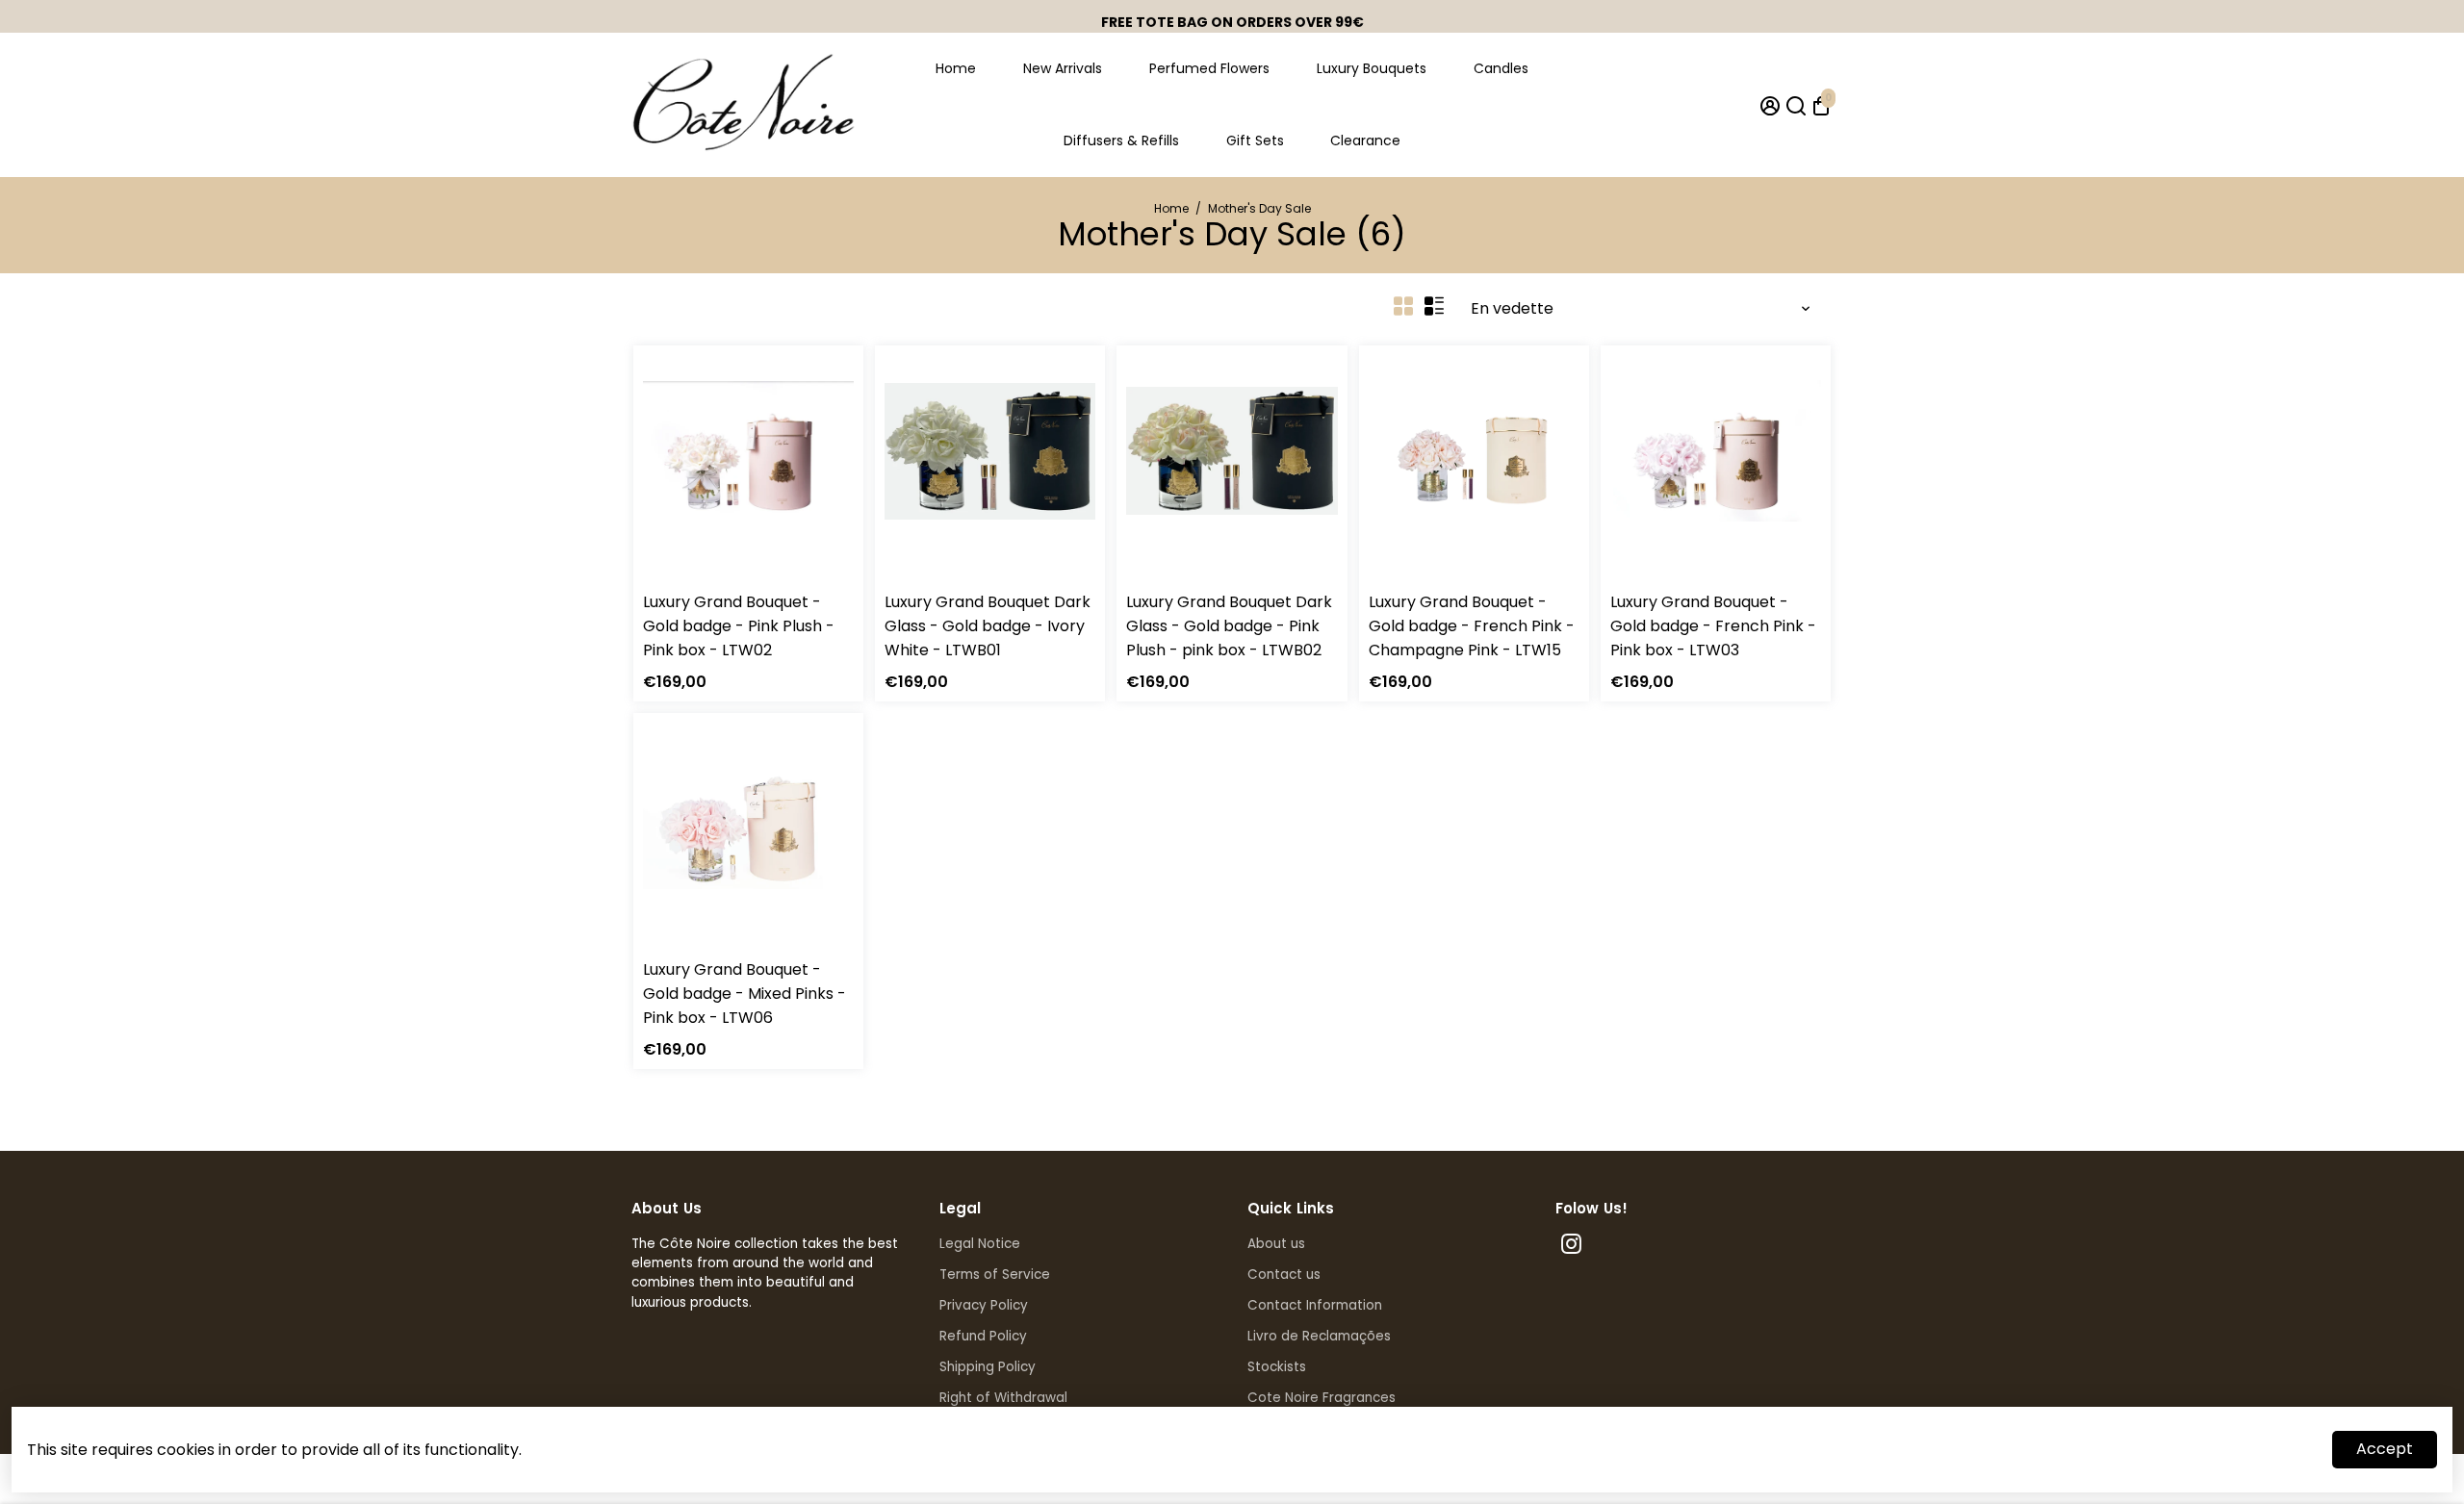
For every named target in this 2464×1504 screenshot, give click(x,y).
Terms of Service (995, 1275)
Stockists (1277, 1367)
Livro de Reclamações (1319, 1336)
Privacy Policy (984, 1305)
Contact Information (1315, 1305)
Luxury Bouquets (1372, 68)
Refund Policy (983, 1336)
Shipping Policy (988, 1367)
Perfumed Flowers (1209, 68)
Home (956, 68)
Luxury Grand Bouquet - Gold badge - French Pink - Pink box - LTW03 (1713, 626)
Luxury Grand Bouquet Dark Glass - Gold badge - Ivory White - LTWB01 (988, 626)
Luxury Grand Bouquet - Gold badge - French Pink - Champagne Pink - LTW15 (1472, 626)
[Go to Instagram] (1571, 1247)
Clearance (1365, 140)
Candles (1501, 68)
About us (1276, 1244)
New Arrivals (1063, 68)
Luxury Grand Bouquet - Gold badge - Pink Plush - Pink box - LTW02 (739, 626)
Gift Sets (1255, 140)
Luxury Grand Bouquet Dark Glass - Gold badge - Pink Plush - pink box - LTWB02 (1229, 626)
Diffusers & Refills (1121, 140)
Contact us (1284, 1275)
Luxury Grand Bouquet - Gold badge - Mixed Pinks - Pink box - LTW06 (744, 994)
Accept (2385, 1449)
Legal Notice (980, 1244)
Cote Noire (677, 577)
